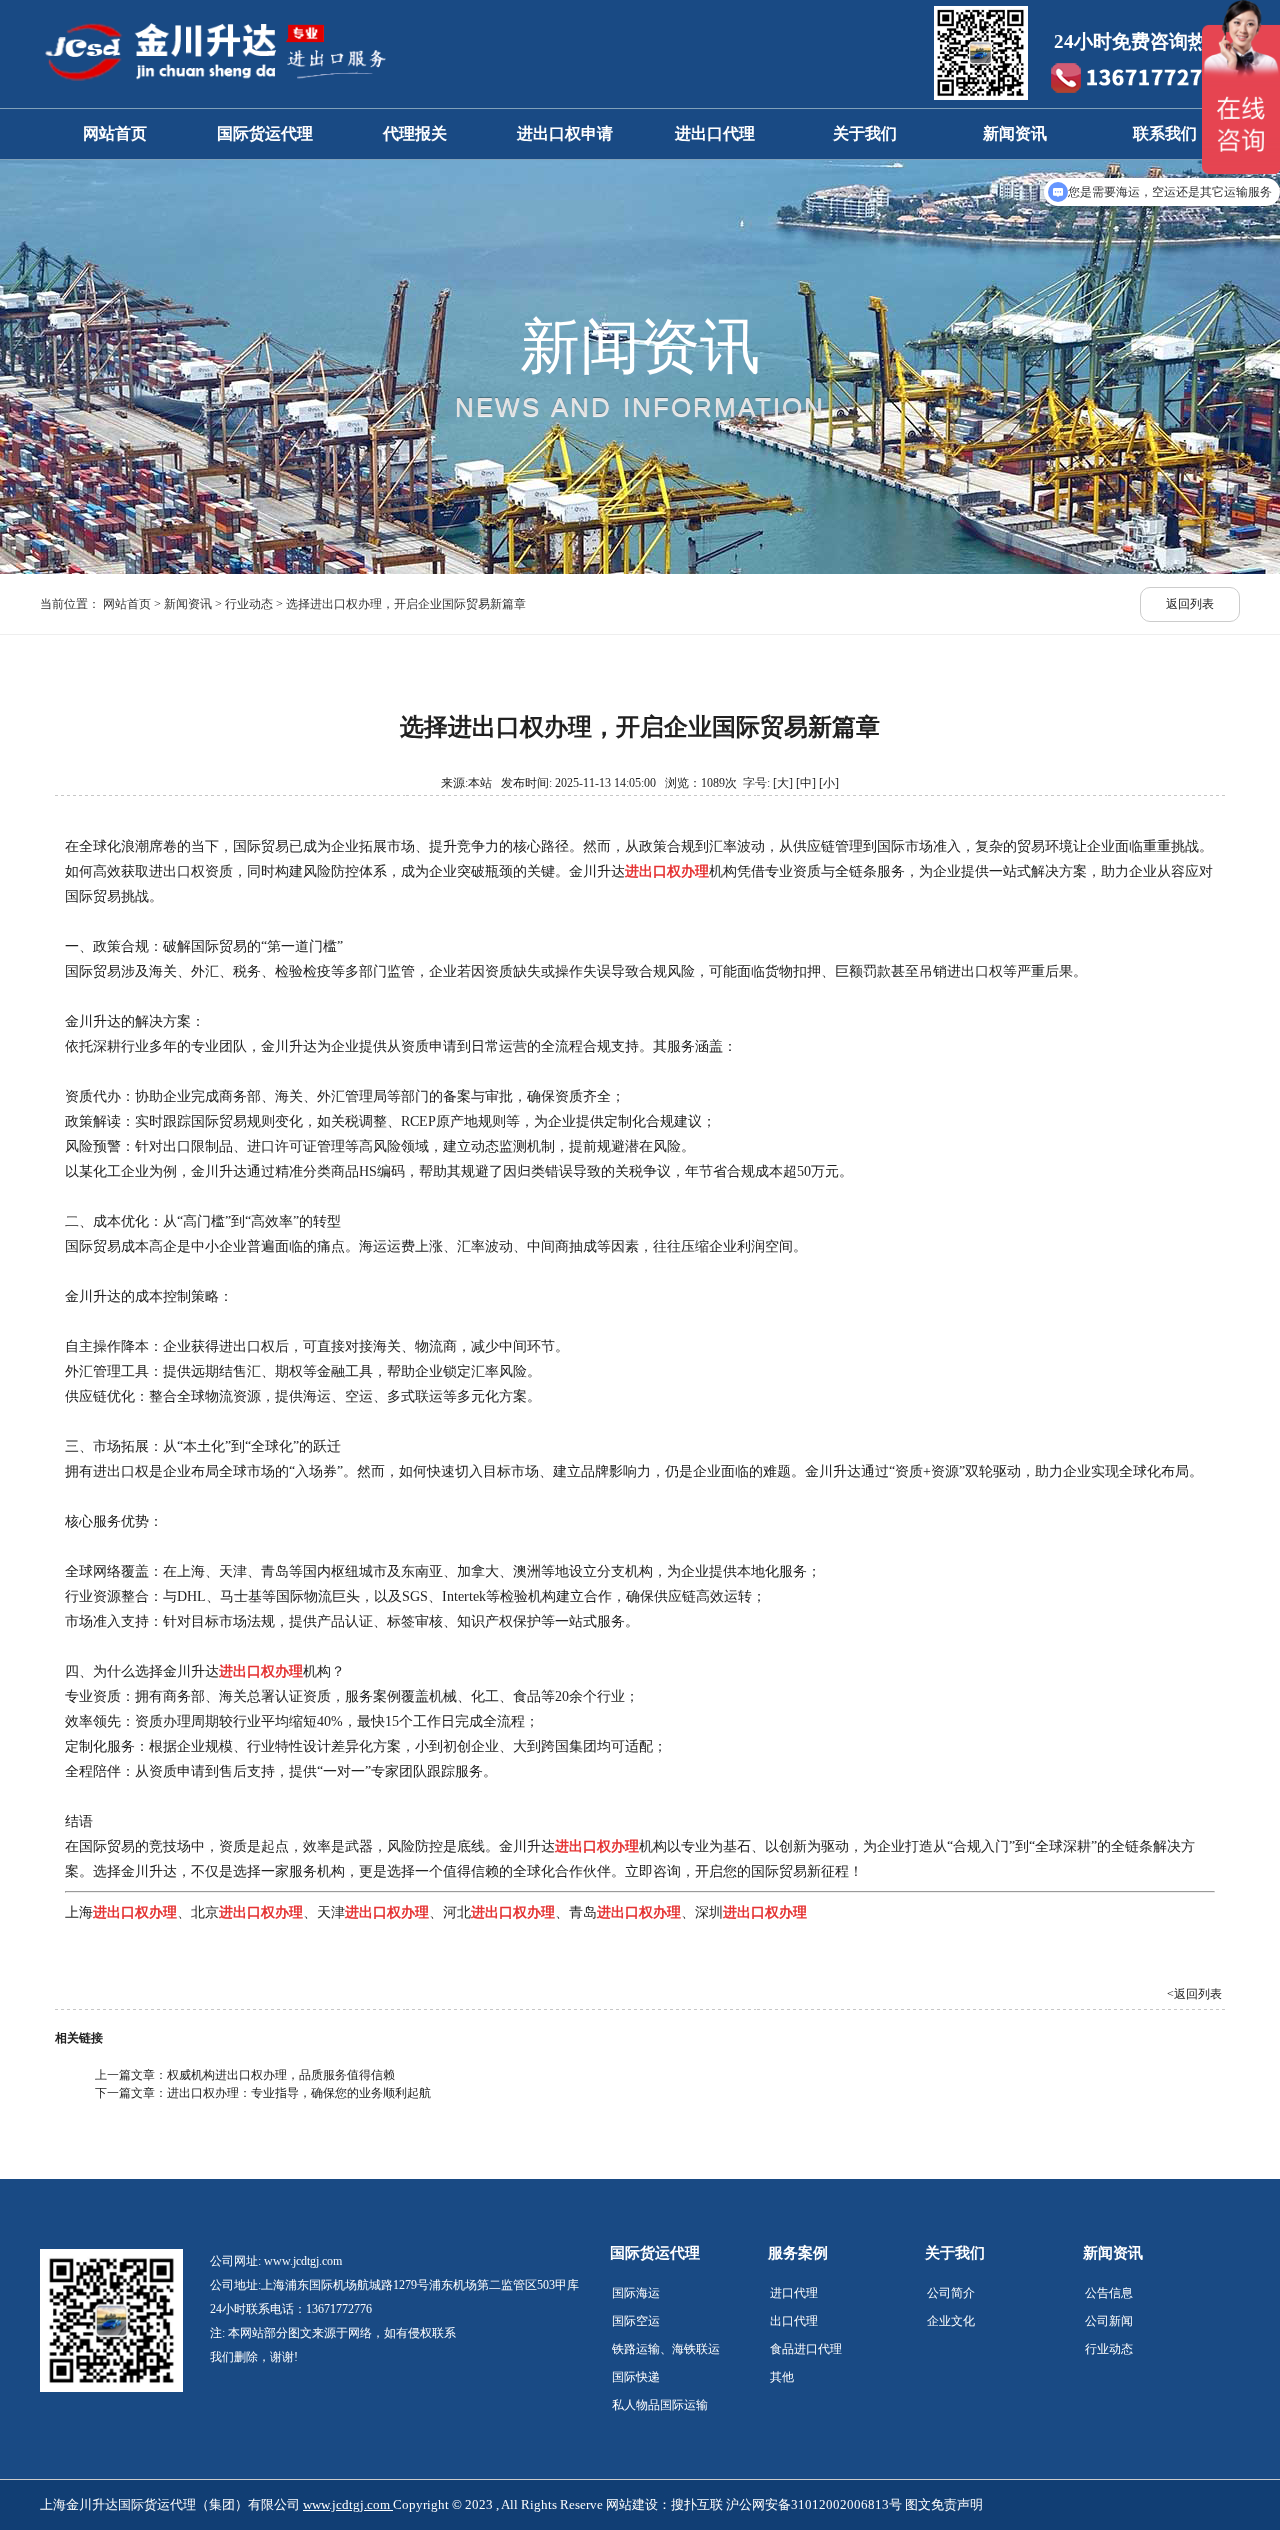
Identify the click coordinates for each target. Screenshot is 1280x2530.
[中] (806, 783)
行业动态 (249, 604)
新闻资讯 (1015, 133)
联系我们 (1165, 133)
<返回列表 (1194, 1994)
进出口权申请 (565, 133)
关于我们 (865, 133)
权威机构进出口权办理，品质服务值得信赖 (281, 2075)
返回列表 (1190, 604)
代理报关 (415, 133)
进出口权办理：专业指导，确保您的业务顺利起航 (299, 2093)
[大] (783, 783)
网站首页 (115, 133)
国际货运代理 (265, 133)
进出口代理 (715, 133)
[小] (829, 783)
